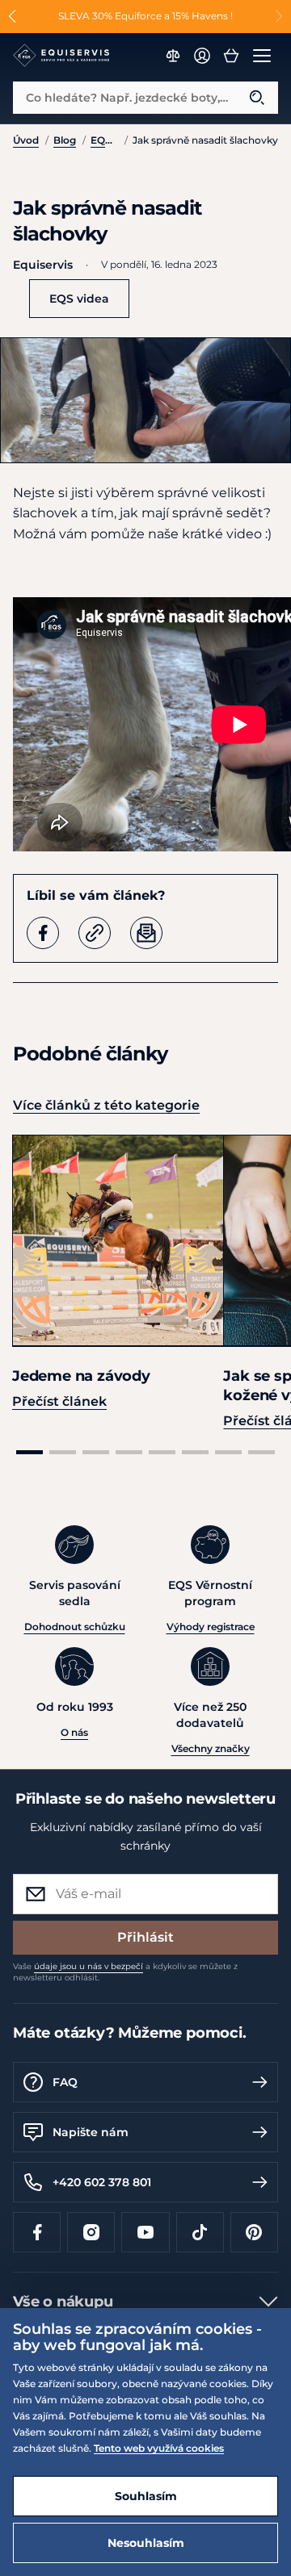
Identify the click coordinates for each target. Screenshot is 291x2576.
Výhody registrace (211, 1627)
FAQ (65, 2082)
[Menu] (262, 56)
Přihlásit (145, 1937)
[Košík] (231, 56)
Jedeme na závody (81, 1376)
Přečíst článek (59, 1401)
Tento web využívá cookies (159, 2448)
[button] (13, 16)
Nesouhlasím (146, 2543)
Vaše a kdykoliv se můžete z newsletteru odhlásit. (125, 1972)
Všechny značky (211, 1748)
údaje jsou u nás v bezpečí (89, 1966)
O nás (74, 1732)
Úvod (26, 140)
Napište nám (91, 2132)
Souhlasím (146, 2496)
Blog (65, 140)
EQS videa (104, 140)
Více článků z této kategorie (106, 1105)
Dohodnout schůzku (75, 1627)
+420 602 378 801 (102, 2182)
